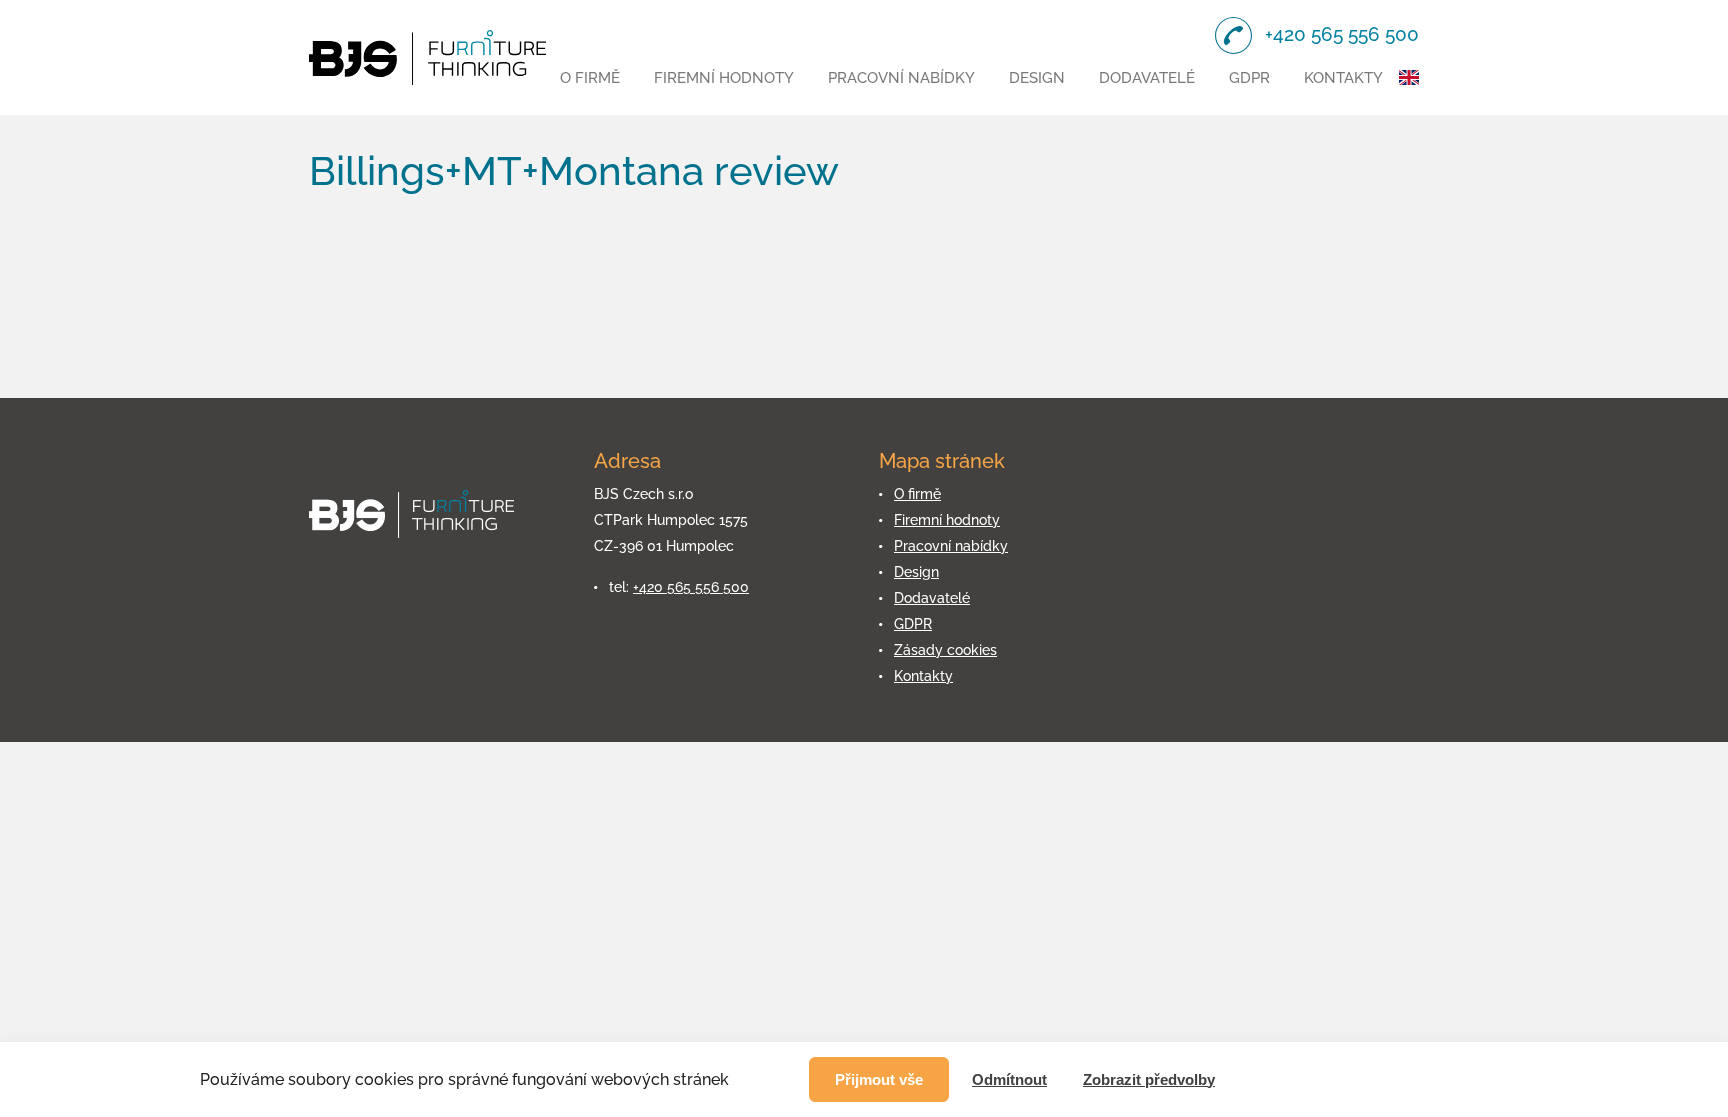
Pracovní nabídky (901, 78)
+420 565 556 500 (691, 587)
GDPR (1249, 78)
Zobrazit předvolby (1149, 1079)
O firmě (590, 78)
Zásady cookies (945, 650)
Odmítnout (1009, 1079)
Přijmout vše (879, 1079)
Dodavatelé (1147, 78)
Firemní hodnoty (724, 78)
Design (1037, 78)
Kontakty (1343, 78)
